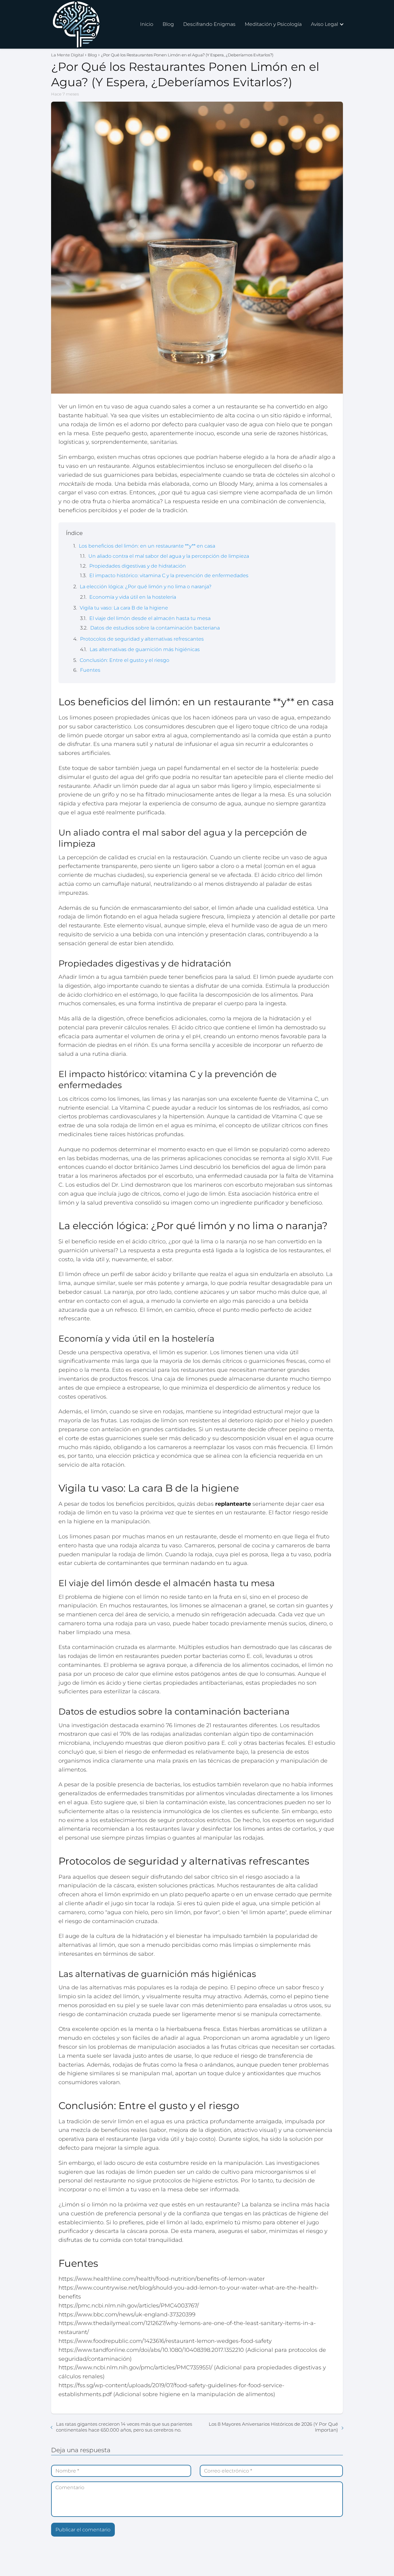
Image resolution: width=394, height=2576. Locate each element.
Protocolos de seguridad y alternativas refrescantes (142, 639)
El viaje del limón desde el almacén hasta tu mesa (150, 618)
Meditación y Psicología (273, 24)
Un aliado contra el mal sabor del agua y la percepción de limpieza (169, 556)
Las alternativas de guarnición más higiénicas (145, 649)
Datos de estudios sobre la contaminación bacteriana (155, 628)
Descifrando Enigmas (209, 24)
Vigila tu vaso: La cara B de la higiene (124, 608)
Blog (168, 24)
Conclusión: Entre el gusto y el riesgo (125, 660)
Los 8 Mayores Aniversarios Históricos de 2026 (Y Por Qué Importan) (273, 2427)
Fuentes (90, 670)
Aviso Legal (324, 24)
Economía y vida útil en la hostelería (133, 597)
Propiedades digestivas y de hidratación (138, 566)
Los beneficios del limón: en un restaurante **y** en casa (147, 546)
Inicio (147, 24)
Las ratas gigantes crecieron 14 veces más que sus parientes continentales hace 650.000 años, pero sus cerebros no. (124, 2427)
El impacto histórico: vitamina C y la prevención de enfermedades (169, 575)
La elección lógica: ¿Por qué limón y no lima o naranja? (146, 587)
